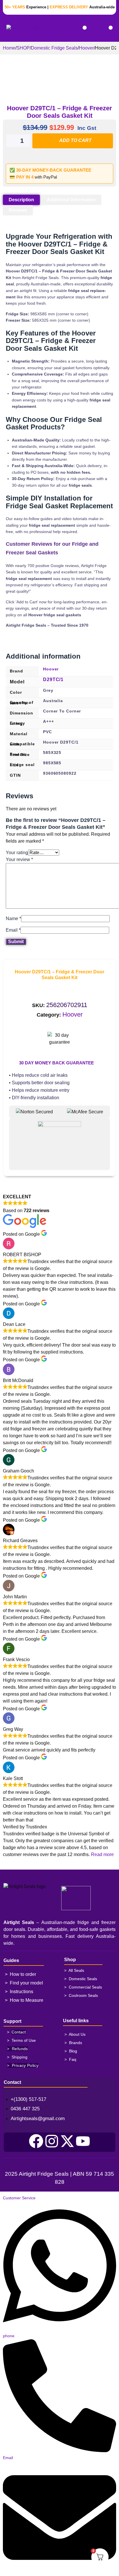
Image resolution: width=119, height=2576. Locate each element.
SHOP (23, 48)
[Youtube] (83, 2141)
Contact (19, 2032)
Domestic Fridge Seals (54, 48)
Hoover (86, 48)
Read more (102, 1854)
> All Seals (74, 1970)
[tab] (21, 200)
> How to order (21, 1974)
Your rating (17, 853)
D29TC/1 (53, 679)
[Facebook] (36, 2141)
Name (13, 919)
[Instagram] (52, 2141)
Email (13, 930)
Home (9, 48)
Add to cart (75, 140)
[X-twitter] (67, 2141)
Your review (19, 859)
